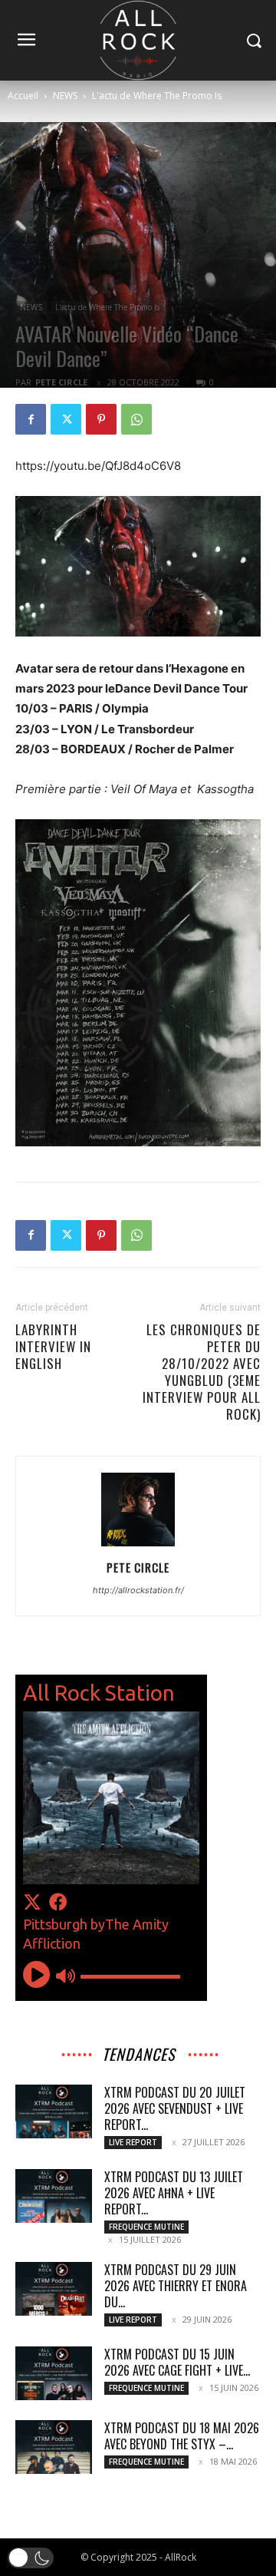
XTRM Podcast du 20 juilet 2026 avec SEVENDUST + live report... (175, 2108)
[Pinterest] (101, 419)
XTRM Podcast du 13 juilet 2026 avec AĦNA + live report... (174, 2193)
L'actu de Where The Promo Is (157, 96)
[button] (31, 2558)
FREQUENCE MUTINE (146, 2227)
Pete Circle (61, 382)
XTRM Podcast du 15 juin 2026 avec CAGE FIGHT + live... (177, 2362)
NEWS (65, 96)
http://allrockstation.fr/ (138, 1590)
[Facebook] (31, 419)
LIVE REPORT (133, 2142)
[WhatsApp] (136, 419)
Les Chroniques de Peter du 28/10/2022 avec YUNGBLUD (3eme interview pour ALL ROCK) (202, 1372)
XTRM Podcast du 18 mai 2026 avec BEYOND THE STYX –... (182, 2436)
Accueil (23, 96)
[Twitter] (66, 419)
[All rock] (138, 40)
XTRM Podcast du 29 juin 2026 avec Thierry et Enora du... (176, 2286)
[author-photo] (138, 1546)
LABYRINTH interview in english (53, 1347)
